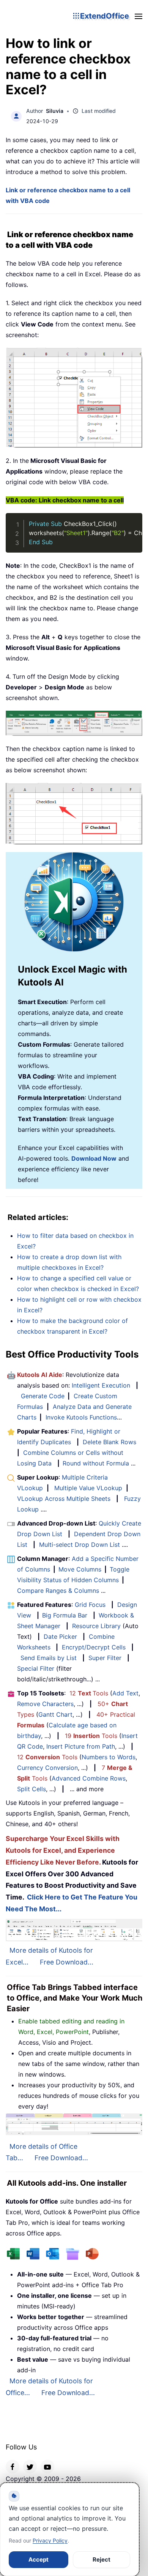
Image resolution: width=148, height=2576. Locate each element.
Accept (39, 2559)
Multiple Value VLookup (88, 1488)
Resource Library (96, 1626)
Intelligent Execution (101, 1385)
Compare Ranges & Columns (58, 1591)
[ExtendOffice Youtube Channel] (47, 2467)
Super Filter (105, 1658)
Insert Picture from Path (81, 1746)
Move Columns (80, 1569)
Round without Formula (96, 1463)
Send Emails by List (49, 1658)
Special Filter (36, 1668)
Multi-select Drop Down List (80, 1545)
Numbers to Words (109, 1757)
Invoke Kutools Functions (81, 1417)
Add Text (125, 1693)
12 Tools (89, 1693)
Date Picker (60, 1637)
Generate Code (43, 1396)
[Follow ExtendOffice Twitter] (30, 2467)
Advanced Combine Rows (89, 1778)
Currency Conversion (47, 1768)
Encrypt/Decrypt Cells (94, 1647)
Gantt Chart (55, 1714)
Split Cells (31, 1789)
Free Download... (67, 1962)
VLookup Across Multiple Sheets (64, 1499)
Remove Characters (45, 1704)
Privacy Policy (50, 2540)
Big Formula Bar (65, 1615)
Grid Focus (90, 1605)
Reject (102, 2559)
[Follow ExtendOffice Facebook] (13, 2467)
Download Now (94, 1158)
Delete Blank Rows (109, 1442)
